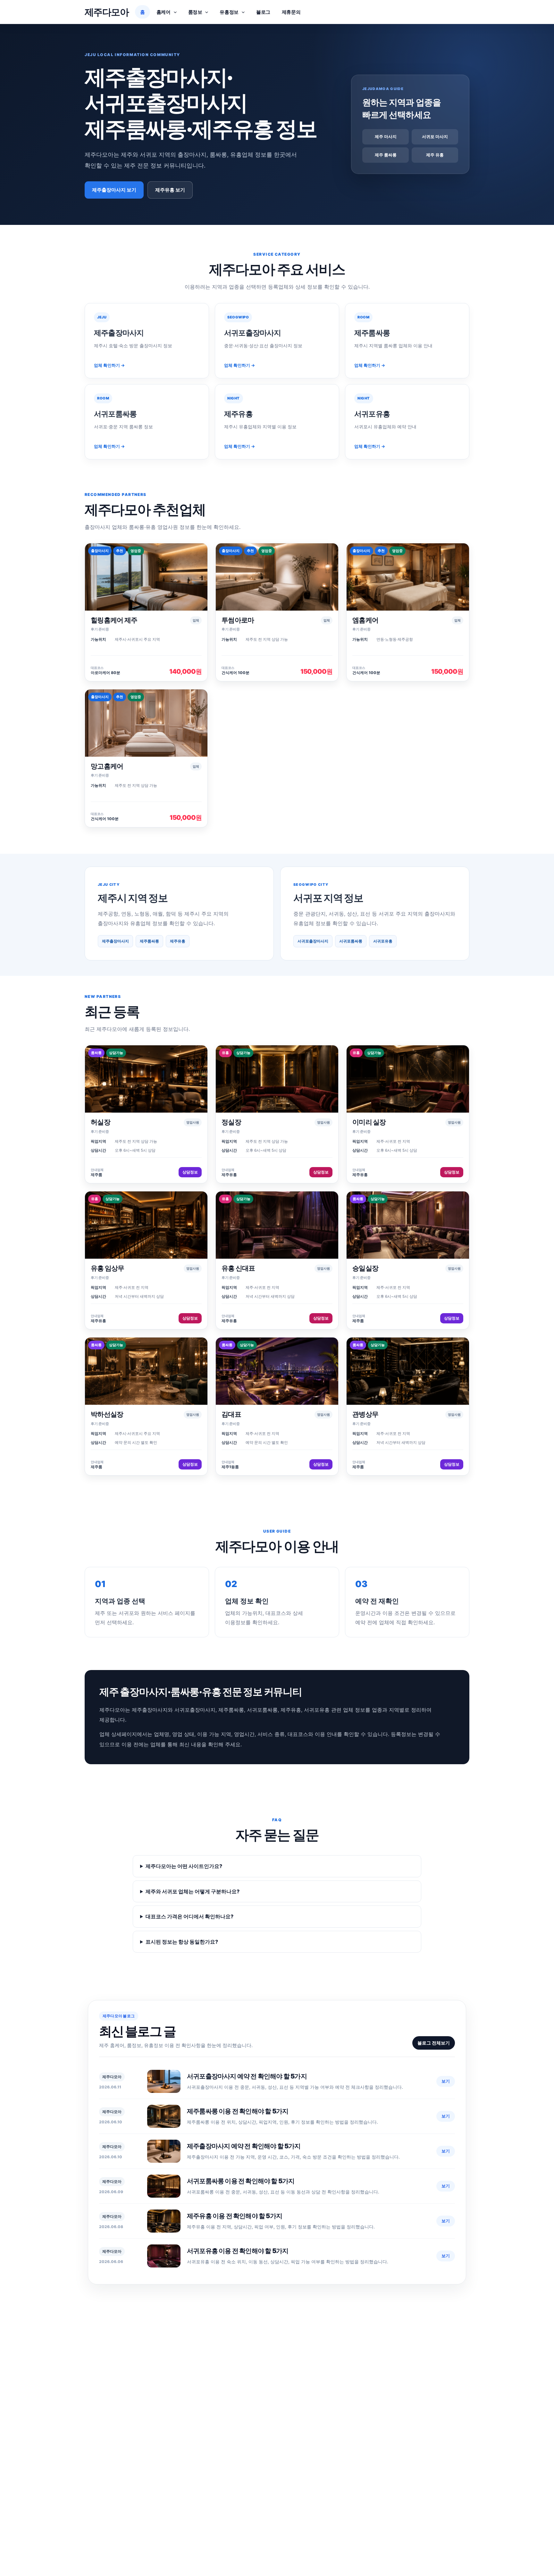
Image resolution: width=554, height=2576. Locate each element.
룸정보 (195, 12)
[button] (174, 12)
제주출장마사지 (115, 941)
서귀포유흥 (383, 941)
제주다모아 (107, 12)
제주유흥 (178, 941)
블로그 (263, 12)
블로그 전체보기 (434, 2043)
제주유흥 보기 (170, 190)
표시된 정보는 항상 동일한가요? (182, 1942)
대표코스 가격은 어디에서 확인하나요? (189, 1916)
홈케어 (164, 12)
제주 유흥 (435, 155)
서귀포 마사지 (435, 136)
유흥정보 (229, 12)
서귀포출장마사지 (313, 941)
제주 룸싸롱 (386, 155)
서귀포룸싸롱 (351, 941)
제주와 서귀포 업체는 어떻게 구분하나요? (193, 1891)
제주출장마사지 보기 (114, 190)
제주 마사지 (386, 136)
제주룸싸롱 (149, 941)
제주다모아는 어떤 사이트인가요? (184, 1866)
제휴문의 (291, 12)
